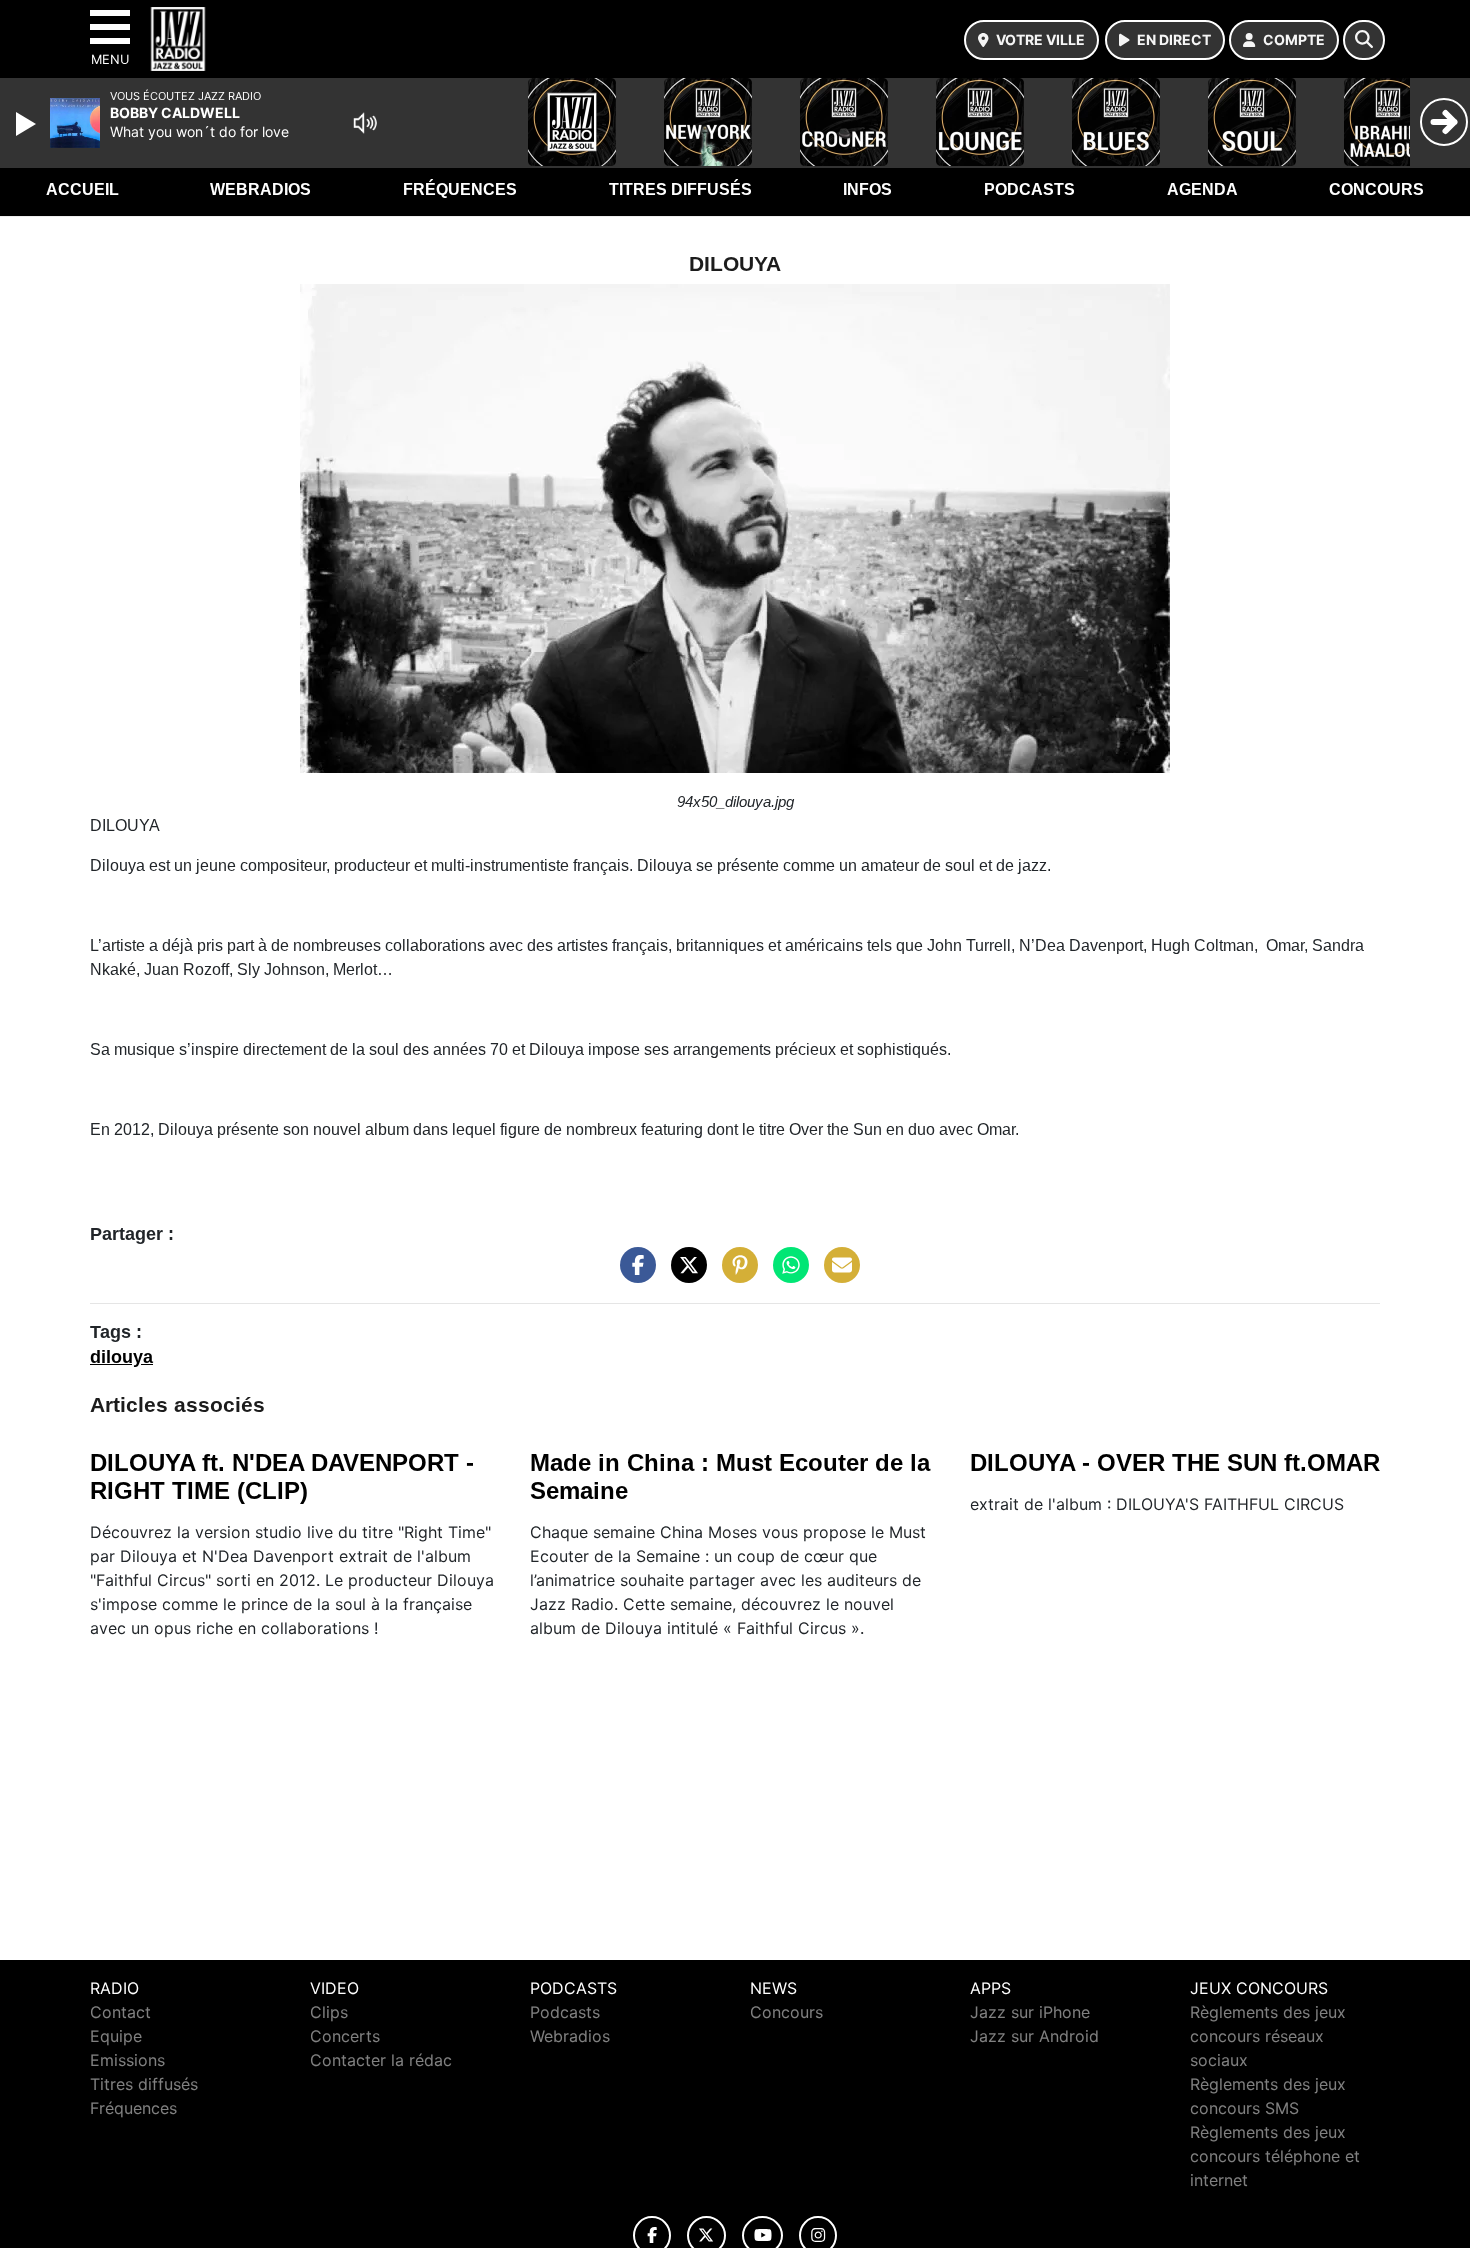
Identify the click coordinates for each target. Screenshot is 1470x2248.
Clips (329, 2012)
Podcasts (1029, 189)
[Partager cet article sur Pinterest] (735, 1274)
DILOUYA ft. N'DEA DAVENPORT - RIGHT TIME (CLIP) (282, 1476)
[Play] (28, 124)
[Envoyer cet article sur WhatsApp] (786, 1274)
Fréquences (460, 189)
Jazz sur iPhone (1030, 2012)
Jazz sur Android (1034, 2036)
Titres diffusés (680, 189)
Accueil (82, 189)
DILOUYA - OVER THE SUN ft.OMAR (1175, 1462)
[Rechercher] (1364, 40)
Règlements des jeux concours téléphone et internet (1275, 2156)
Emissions (127, 2060)
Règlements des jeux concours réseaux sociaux (1268, 2036)
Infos (867, 189)
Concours (1376, 189)
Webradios (260, 189)
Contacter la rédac (381, 2060)
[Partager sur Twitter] (684, 1274)
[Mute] (365, 123)
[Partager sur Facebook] (633, 1274)
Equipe (116, 2036)
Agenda (1202, 189)
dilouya (121, 1357)
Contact (120, 2012)
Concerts (345, 2036)
